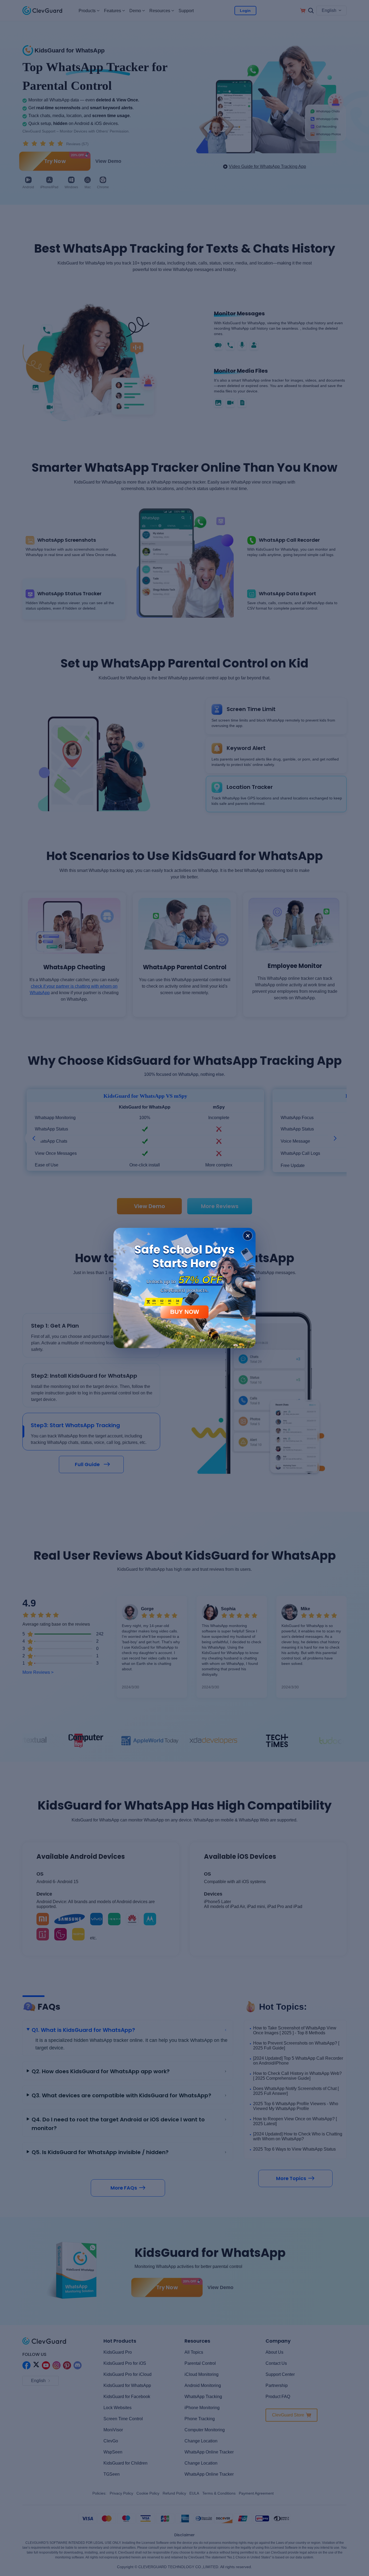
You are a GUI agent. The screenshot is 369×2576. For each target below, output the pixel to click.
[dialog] (185, 1288)
